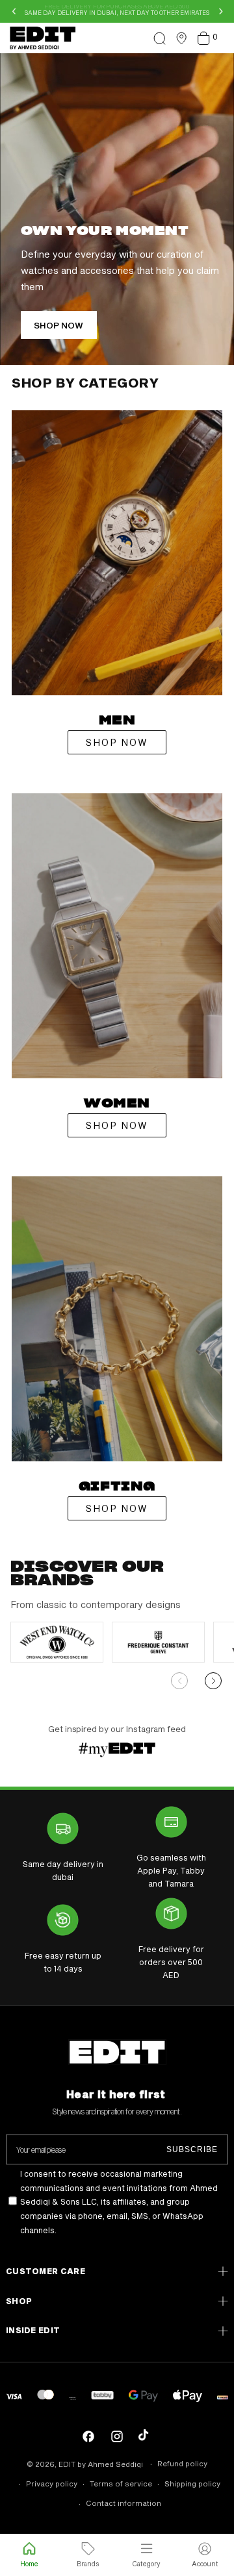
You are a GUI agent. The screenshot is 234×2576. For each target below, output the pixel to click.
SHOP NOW (117, 742)
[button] (159, 38)
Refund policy (182, 2463)
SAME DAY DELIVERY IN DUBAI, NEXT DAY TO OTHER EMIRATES (117, 11)
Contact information (123, 2503)
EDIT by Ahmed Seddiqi (101, 2464)
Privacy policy (52, 2483)
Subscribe (192, 2149)
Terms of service (121, 2483)
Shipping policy (192, 2483)
